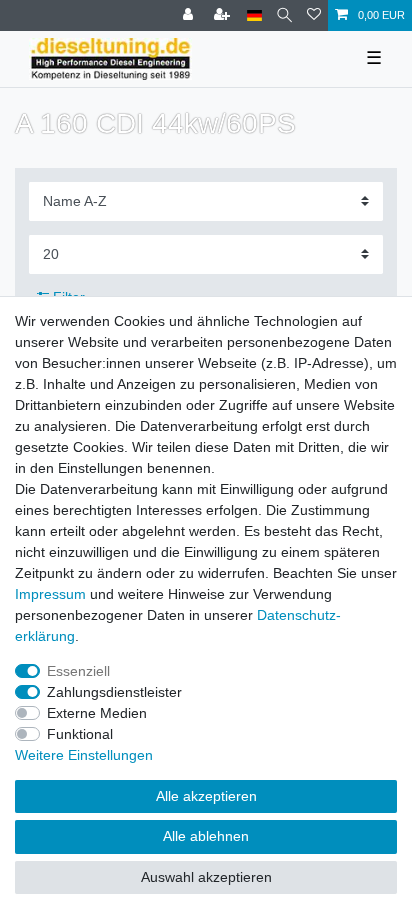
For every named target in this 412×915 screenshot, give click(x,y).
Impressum (50, 594)
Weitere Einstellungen (84, 755)
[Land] (254, 15)
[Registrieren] (224, 15)
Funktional (80, 734)
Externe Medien (97, 713)
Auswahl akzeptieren (206, 877)
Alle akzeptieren (206, 796)
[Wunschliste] (314, 15)
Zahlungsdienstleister (114, 692)
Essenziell (78, 671)
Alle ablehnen (206, 836)
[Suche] (284, 15)
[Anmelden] (190, 15)
